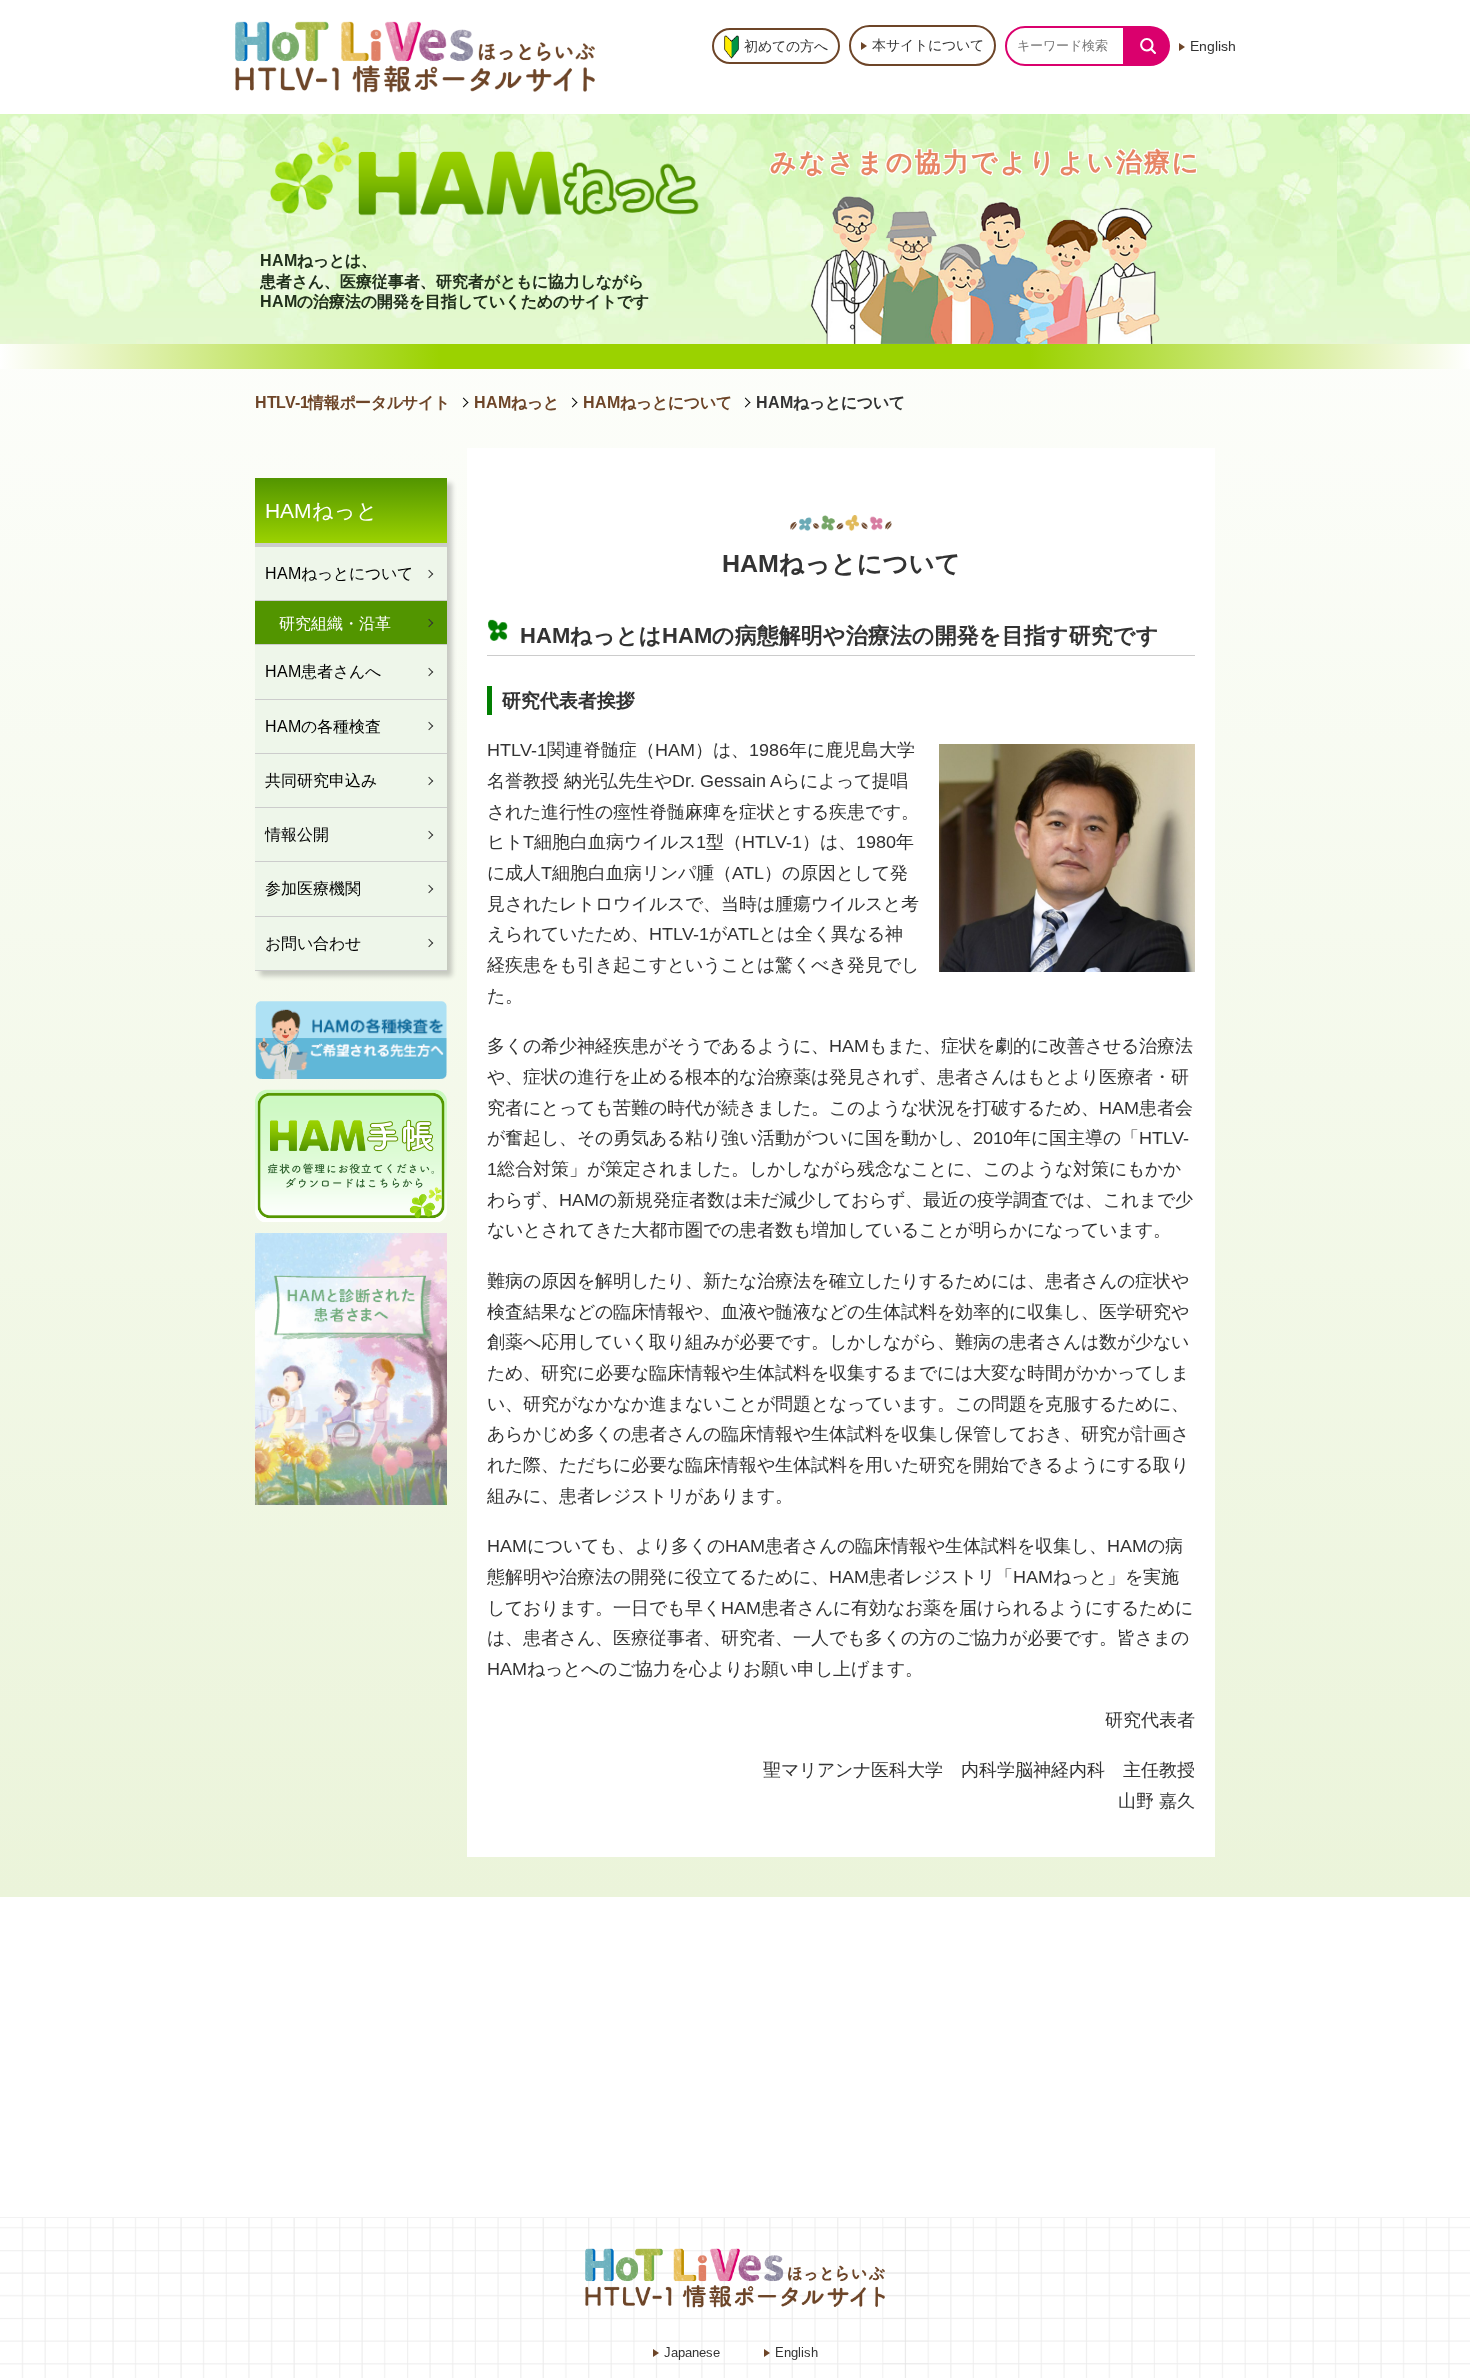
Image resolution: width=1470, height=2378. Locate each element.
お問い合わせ (313, 943)
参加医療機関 (313, 888)
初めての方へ (786, 46)
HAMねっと (516, 402)
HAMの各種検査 (323, 726)
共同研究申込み (321, 780)
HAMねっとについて (657, 402)
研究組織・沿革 (335, 623)
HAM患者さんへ (323, 671)
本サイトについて (928, 45)
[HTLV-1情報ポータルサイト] (420, 56)
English (1213, 46)
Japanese (692, 2352)
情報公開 (297, 834)
